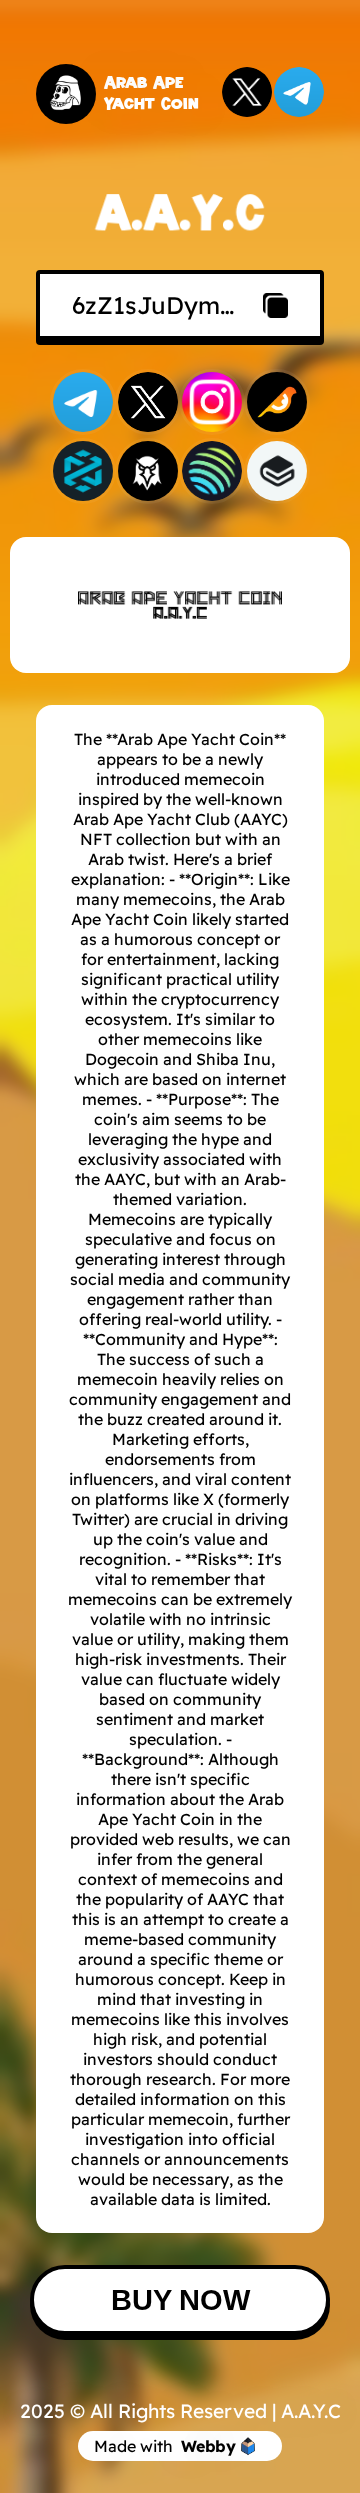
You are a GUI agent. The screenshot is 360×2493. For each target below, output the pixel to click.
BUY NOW (180, 2300)
